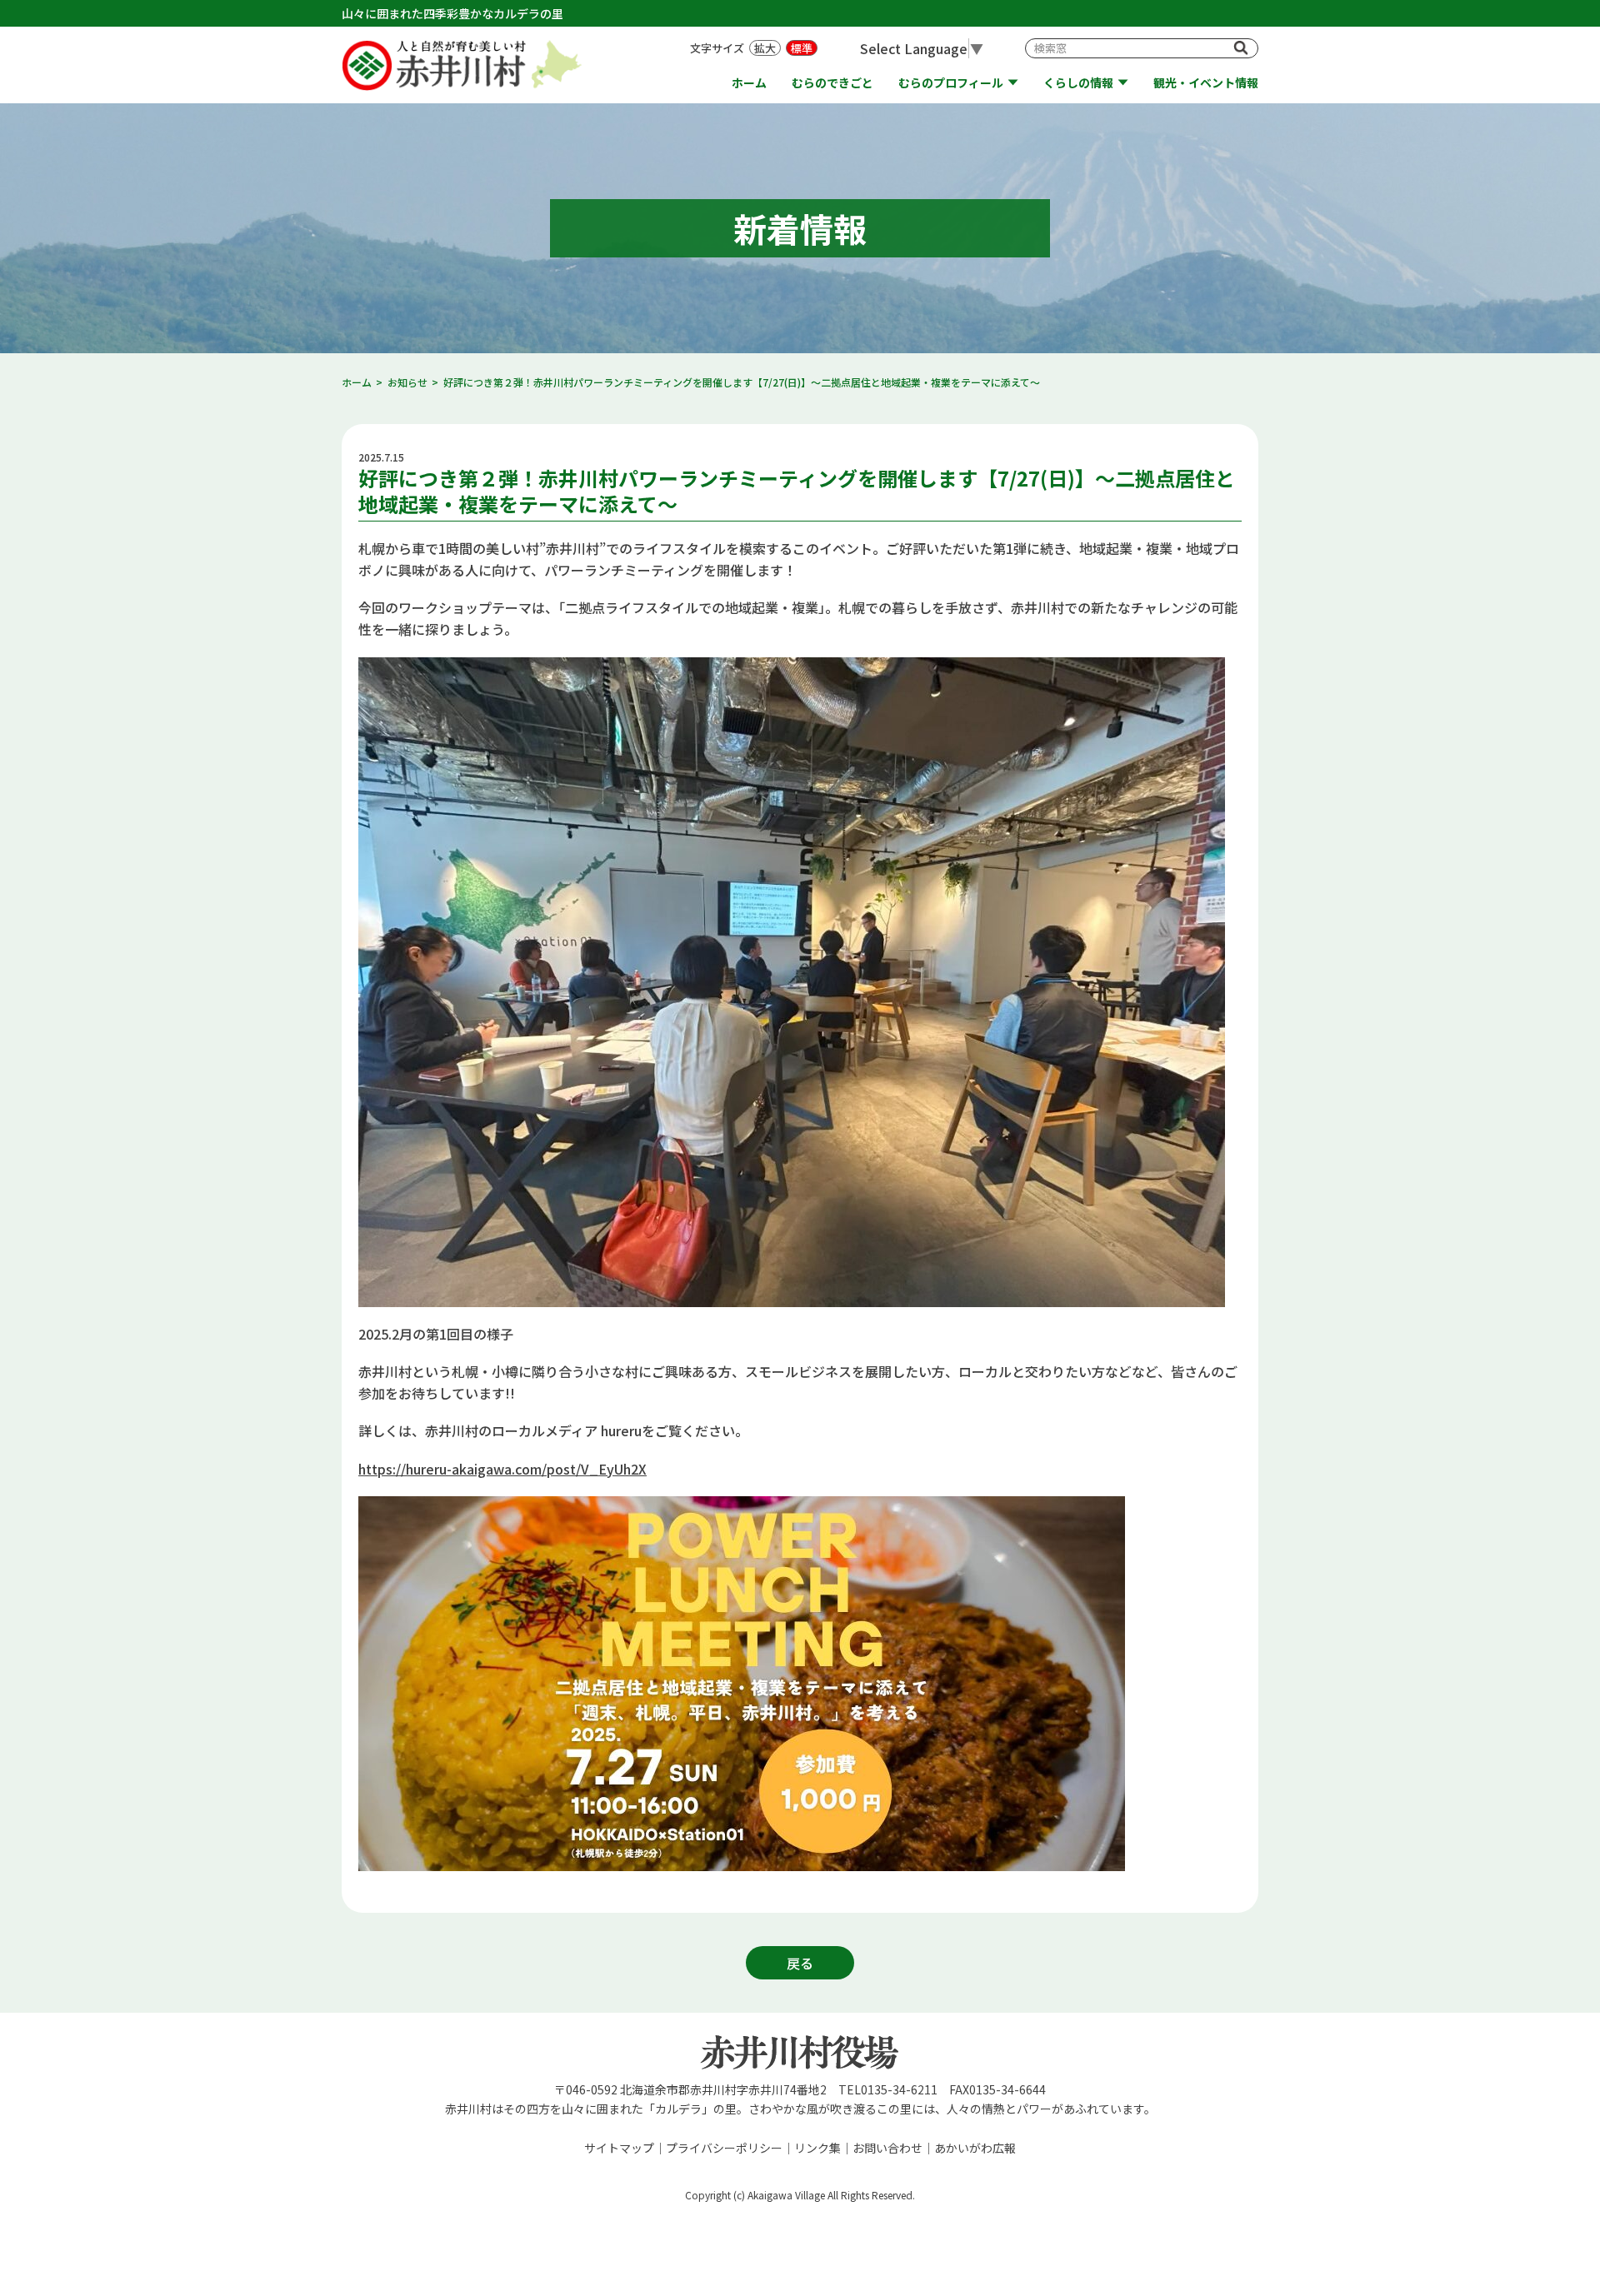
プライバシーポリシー (724, 2148)
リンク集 (817, 2148)
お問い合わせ (887, 2148)
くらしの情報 (1078, 83)
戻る (800, 1963)
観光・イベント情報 (1206, 83)
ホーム (749, 83)
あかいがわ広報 (975, 2148)
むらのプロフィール (951, 83)
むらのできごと (832, 83)
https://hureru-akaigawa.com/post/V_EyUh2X (502, 1469)
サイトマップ (619, 2148)
